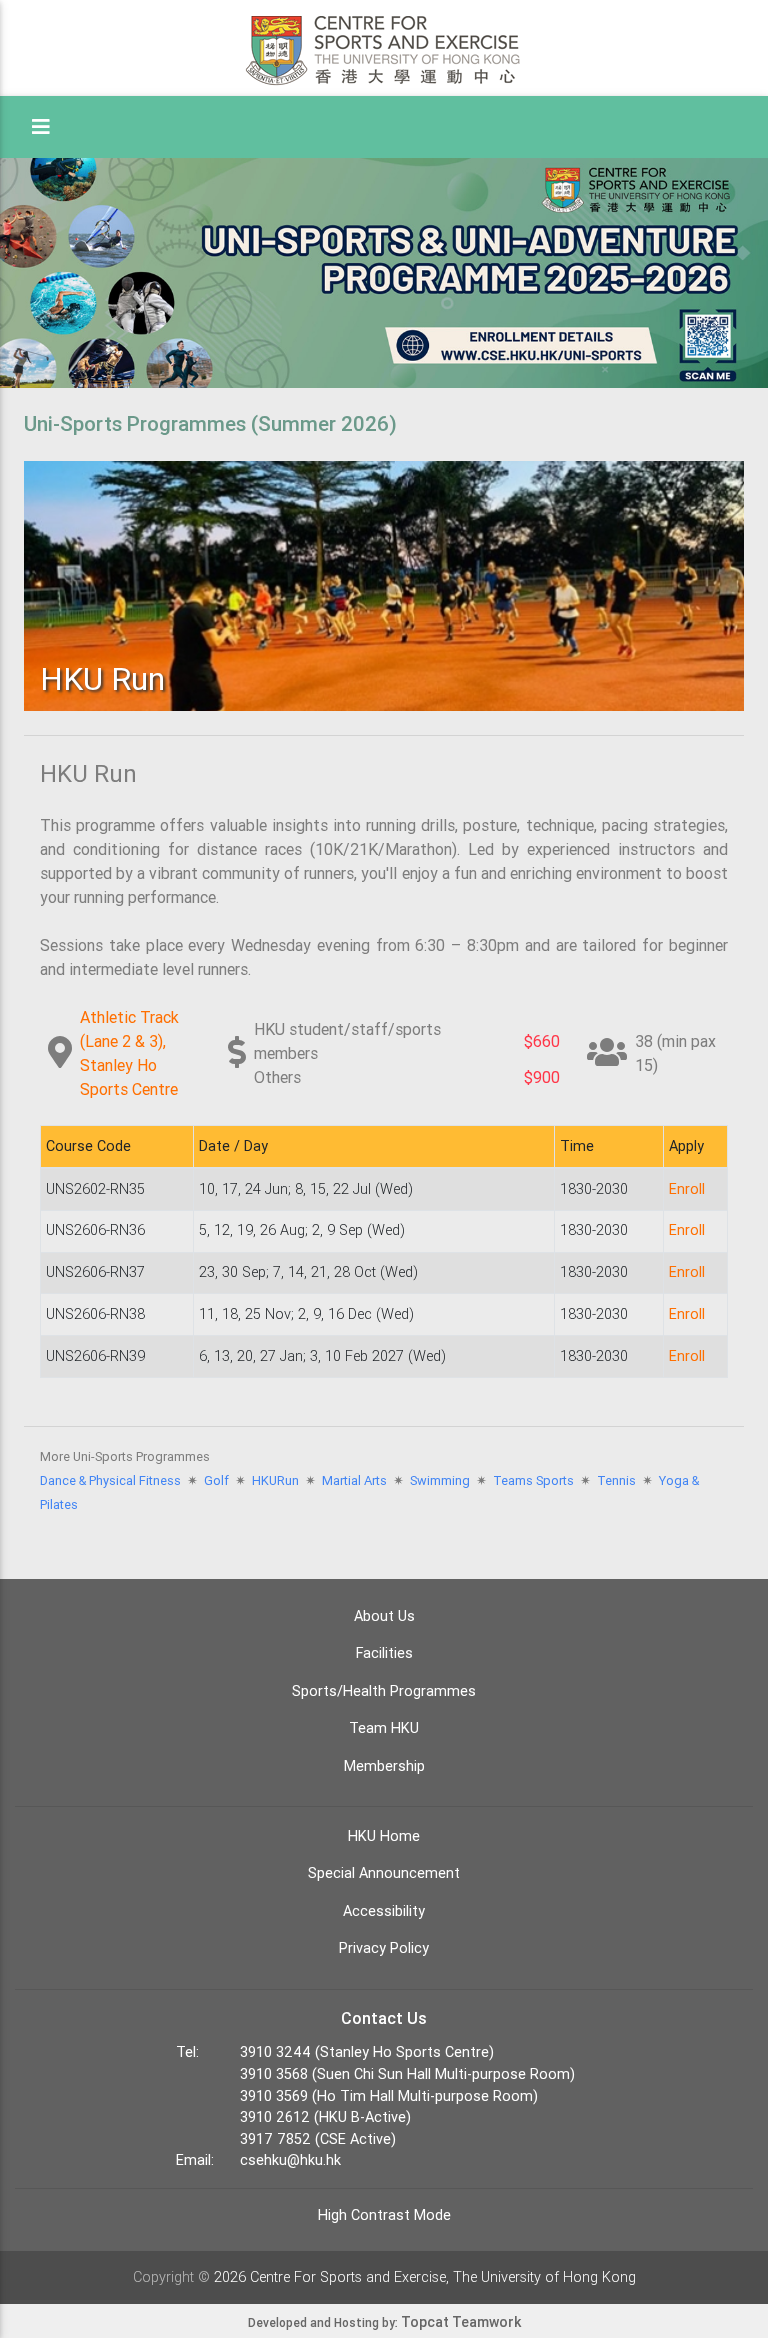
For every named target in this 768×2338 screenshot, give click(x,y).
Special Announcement (384, 1873)
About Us (384, 1616)
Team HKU (384, 1728)
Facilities (384, 1653)
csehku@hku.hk (290, 2160)
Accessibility (384, 1911)
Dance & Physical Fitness (110, 1480)
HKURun (275, 1480)
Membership (384, 1766)
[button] (41, 126)
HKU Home (384, 1836)
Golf (216, 1480)
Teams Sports (533, 1480)
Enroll (687, 1189)
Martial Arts (354, 1480)
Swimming (440, 1480)
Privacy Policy (384, 1948)
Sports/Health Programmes (384, 1691)
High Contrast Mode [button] (384, 2215)
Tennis (616, 1480)
